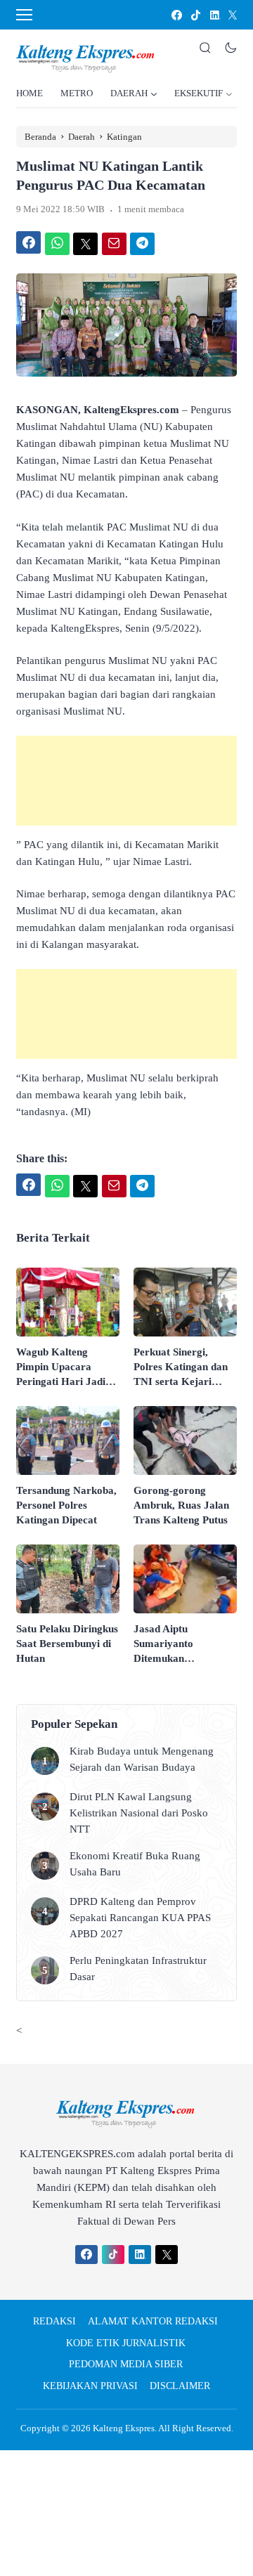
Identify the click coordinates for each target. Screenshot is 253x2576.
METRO (77, 93)
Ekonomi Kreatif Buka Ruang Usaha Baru (135, 1864)
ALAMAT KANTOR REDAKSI (153, 2321)
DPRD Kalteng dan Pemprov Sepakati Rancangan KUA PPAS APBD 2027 (140, 1918)
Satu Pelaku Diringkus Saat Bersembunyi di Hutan (67, 1644)
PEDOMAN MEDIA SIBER (126, 2364)
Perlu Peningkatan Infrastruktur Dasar (138, 1969)
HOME (30, 93)
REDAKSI (54, 2321)
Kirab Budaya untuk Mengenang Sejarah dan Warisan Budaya (142, 1759)
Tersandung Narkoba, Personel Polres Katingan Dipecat (66, 1505)
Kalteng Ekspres (124, 2428)
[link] (176, 15)
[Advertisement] (126, 781)
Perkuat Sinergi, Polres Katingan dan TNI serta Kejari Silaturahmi (181, 1368)
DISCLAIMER (180, 2386)
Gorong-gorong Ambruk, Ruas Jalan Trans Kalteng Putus (182, 1505)
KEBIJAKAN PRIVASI (90, 2386)
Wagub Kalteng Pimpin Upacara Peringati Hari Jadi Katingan (61, 1368)
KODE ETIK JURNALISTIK (126, 2343)
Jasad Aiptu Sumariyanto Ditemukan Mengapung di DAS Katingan (178, 1645)
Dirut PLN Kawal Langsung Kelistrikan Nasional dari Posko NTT (139, 1813)
